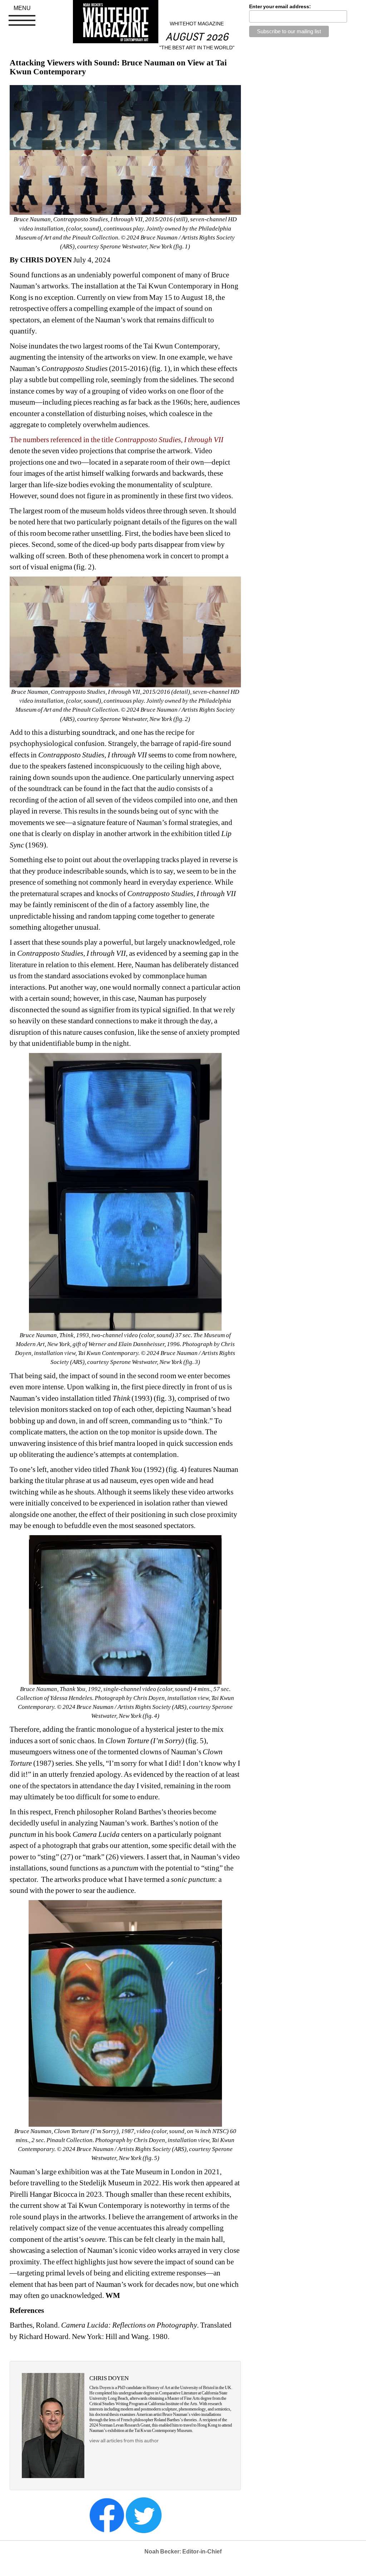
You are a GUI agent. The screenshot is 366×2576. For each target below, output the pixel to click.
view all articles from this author (124, 2441)
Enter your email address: (280, 6)
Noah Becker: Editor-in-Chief (183, 2552)
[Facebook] (107, 2515)
